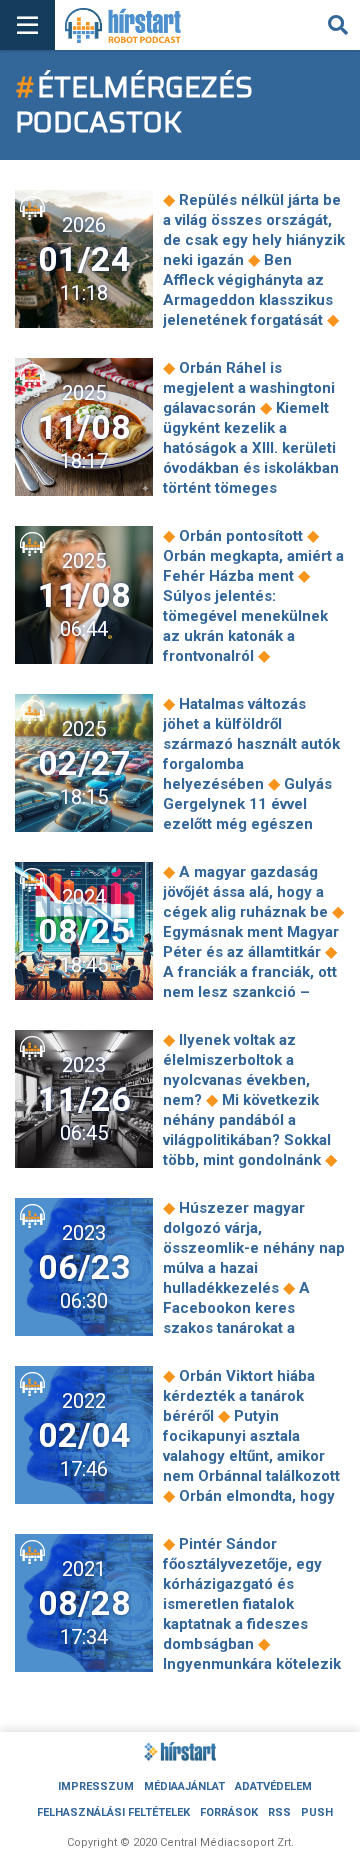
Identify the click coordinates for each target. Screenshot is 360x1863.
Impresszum (96, 1786)
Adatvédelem (273, 1786)
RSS (279, 1812)
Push (317, 1812)
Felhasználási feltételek (113, 1812)
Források (229, 1812)
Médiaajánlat (184, 1786)
